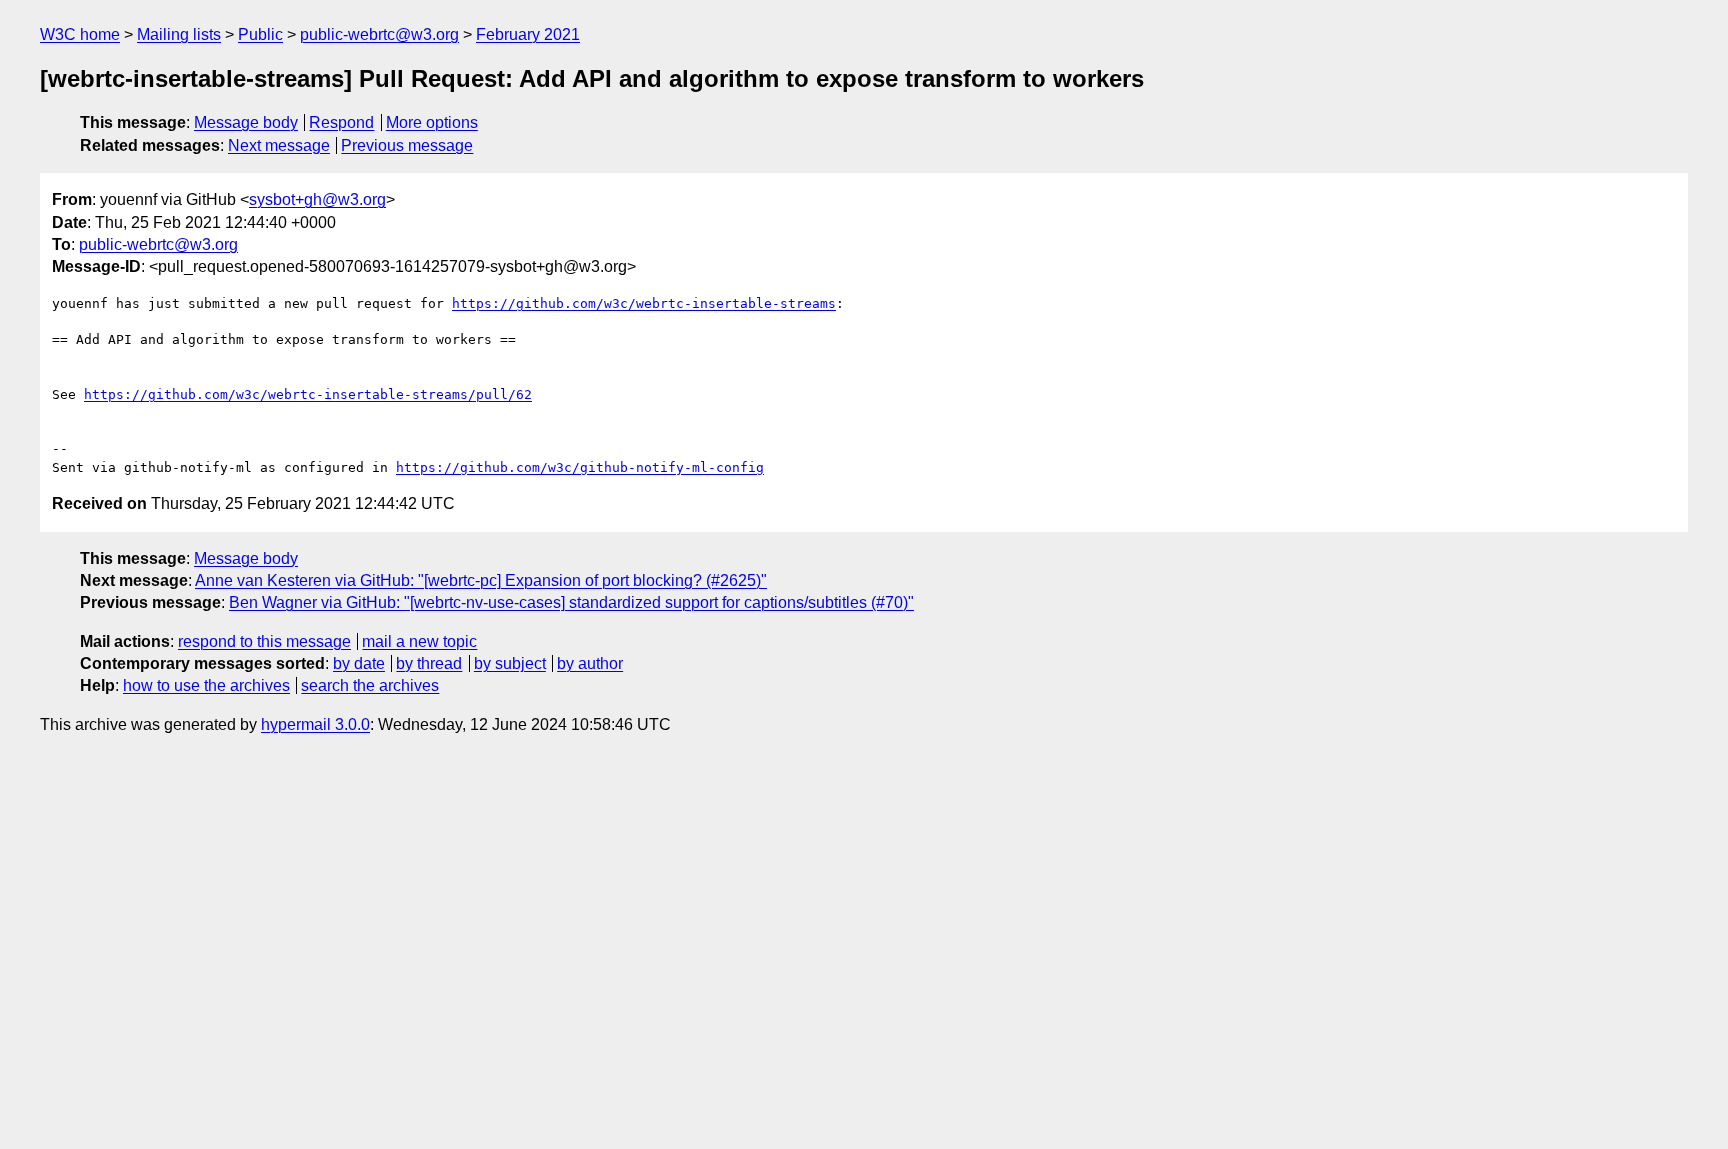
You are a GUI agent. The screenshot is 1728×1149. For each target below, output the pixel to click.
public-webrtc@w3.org (379, 34)
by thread (429, 663)
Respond (341, 122)
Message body (246, 122)
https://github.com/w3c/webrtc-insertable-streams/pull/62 (308, 394)
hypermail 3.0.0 (315, 724)
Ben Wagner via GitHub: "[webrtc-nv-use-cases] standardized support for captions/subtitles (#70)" (571, 602)
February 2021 (528, 34)
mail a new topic (419, 641)
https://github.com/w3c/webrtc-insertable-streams (644, 303)
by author (590, 663)
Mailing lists (179, 34)
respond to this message (264, 641)
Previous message (407, 145)
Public (260, 34)
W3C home (80, 34)
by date (359, 663)
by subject (510, 663)
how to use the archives (206, 685)
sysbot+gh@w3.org (317, 199)
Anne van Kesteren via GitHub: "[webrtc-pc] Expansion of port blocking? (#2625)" (481, 580)
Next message (279, 145)
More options (432, 122)
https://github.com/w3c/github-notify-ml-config (580, 467)
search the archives (370, 685)
